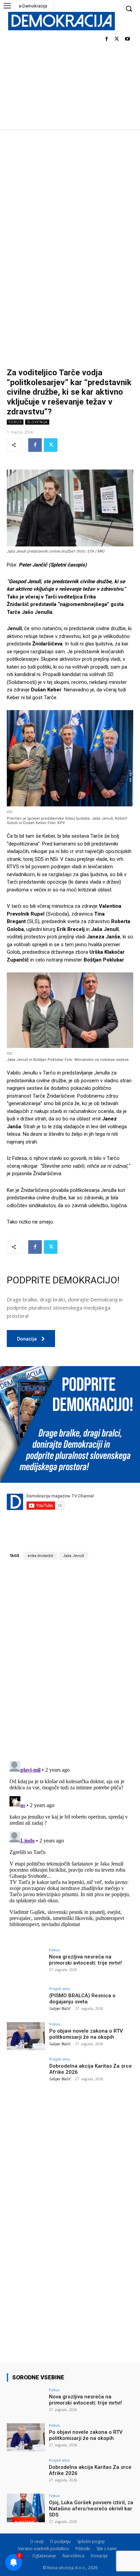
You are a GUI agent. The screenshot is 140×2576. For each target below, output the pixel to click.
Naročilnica (73, 2556)
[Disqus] (70, 1660)
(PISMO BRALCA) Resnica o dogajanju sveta (82, 1999)
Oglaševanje (44, 2556)
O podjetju (60, 2541)
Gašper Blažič (60, 2008)
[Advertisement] (70, 203)
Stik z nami (107, 2549)
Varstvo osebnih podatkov (43, 2549)
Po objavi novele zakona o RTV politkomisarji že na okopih (86, 2034)
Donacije (99, 2556)
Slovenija (37, 422)
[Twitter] (117, 39)
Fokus (15, 422)
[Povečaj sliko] (10, 812)
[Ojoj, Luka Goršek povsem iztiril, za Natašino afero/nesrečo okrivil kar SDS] (26, 2508)
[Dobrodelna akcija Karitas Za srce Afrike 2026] (26, 2071)
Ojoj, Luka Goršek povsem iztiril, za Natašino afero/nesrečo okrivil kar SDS (91, 2509)
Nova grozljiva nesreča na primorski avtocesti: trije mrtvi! (85, 1960)
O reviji (37, 2541)
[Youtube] (127, 39)
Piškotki (83, 2549)
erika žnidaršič (40, 1556)
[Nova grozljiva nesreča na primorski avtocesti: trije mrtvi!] (26, 1962)
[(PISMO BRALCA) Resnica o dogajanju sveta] (26, 2001)
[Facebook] (107, 39)
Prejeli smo (60, 1989)
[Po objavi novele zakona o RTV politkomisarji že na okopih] (26, 2036)
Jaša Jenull (73, 1556)
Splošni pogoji (91, 2541)
